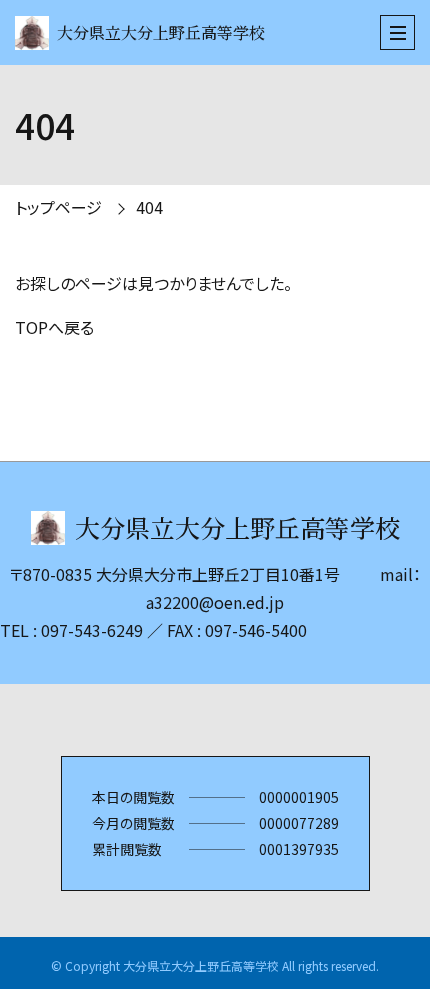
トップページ (58, 207)
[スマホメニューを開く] (397, 32)
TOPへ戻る (54, 327)
